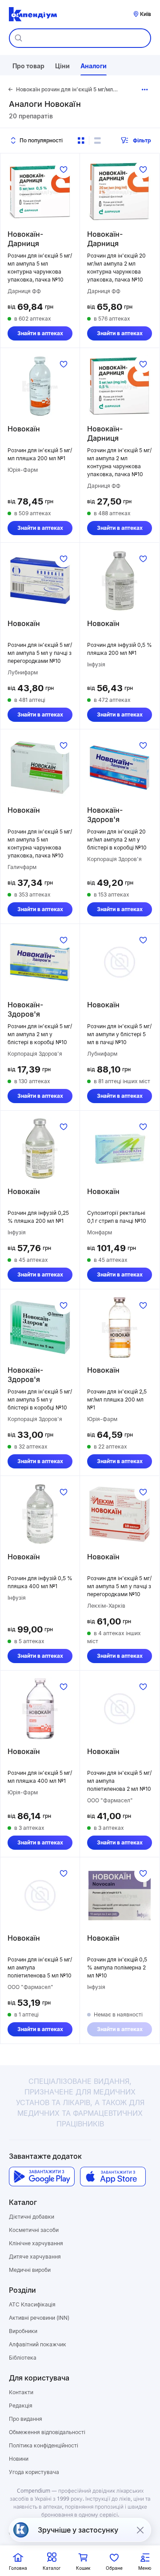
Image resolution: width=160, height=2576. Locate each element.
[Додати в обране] (64, 169)
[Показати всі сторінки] (145, 90)
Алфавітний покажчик (38, 2344)
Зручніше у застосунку (78, 2530)
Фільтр (142, 140)
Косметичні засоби (34, 2230)
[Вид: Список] (97, 141)
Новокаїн (24, 429)
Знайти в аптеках (40, 333)
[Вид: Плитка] (81, 141)
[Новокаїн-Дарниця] (40, 192)
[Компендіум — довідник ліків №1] (33, 14)
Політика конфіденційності (44, 2445)
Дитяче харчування (35, 2257)
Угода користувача (34, 2472)
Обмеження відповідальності (47, 2432)
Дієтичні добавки (32, 2217)
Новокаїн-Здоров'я (105, 815)
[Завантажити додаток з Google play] (42, 2177)
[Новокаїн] (40, 386)
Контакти (21, 2392)
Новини (19, 2459)
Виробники (23, 2331)
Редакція (21, 2406)
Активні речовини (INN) (39, 2318)
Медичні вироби (30, 2270)
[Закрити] (140, 2530)
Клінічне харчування (36, 2243)
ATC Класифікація (32, 2304)
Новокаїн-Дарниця (25, 239)
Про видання (26, 2419)
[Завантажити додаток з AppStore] (113, 2177)
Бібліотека (23, 2358)
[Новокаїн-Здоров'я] (120, 767)
